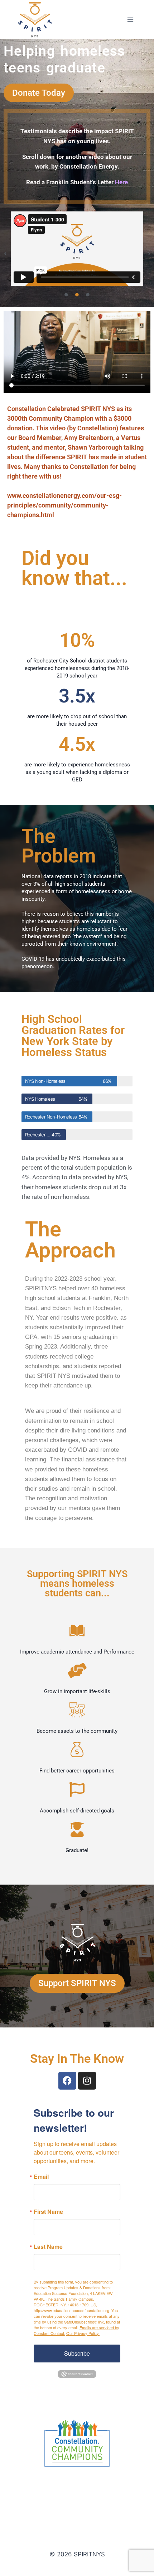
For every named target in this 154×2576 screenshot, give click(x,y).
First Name (48, 2212)
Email (41, 2177)
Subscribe (77, 2353)
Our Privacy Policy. (83, 2333)
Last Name (48, 2247)
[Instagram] (87, 2081)
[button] (5, 254)
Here (121, 182)
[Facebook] (67, 2081)
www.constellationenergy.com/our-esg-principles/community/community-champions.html (64, 505)
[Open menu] (130, 19)
